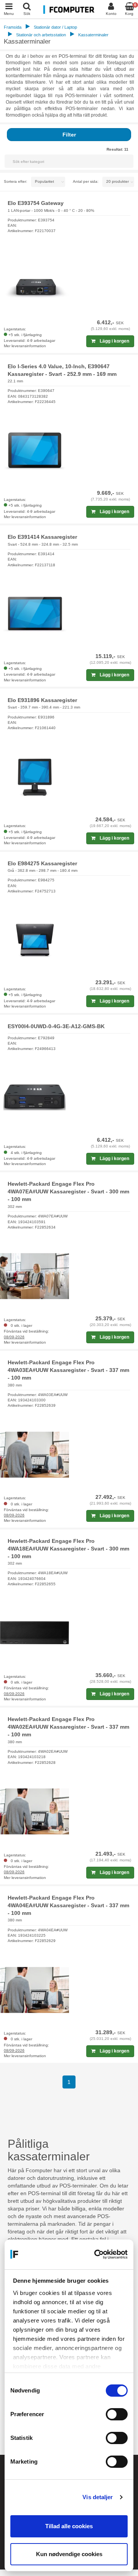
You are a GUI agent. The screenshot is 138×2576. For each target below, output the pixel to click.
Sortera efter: (16, 181)
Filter (69, 135)
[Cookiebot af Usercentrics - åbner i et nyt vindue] (96, 2254)
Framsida (13, 27)
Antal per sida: (86, 181)
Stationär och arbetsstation (41, 35)
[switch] (117, 2414)
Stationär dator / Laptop (55, 27)
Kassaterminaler (93, 35)
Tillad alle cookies (69, 2526)
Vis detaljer (98, 2497)
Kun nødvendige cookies (69, 2554)
